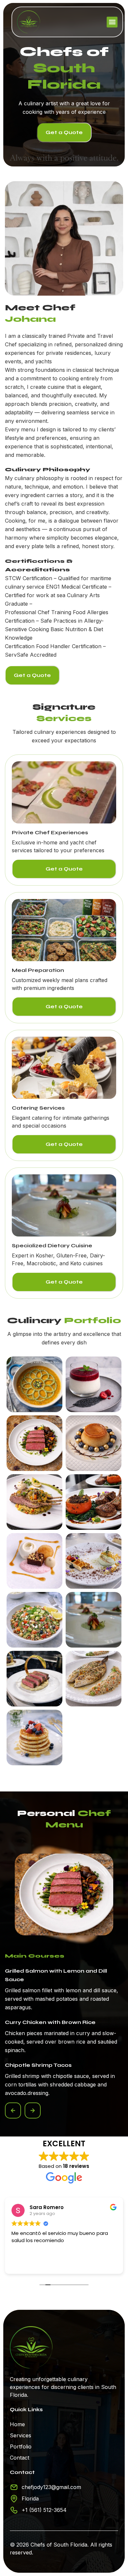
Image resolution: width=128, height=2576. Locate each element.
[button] (112, 22)
